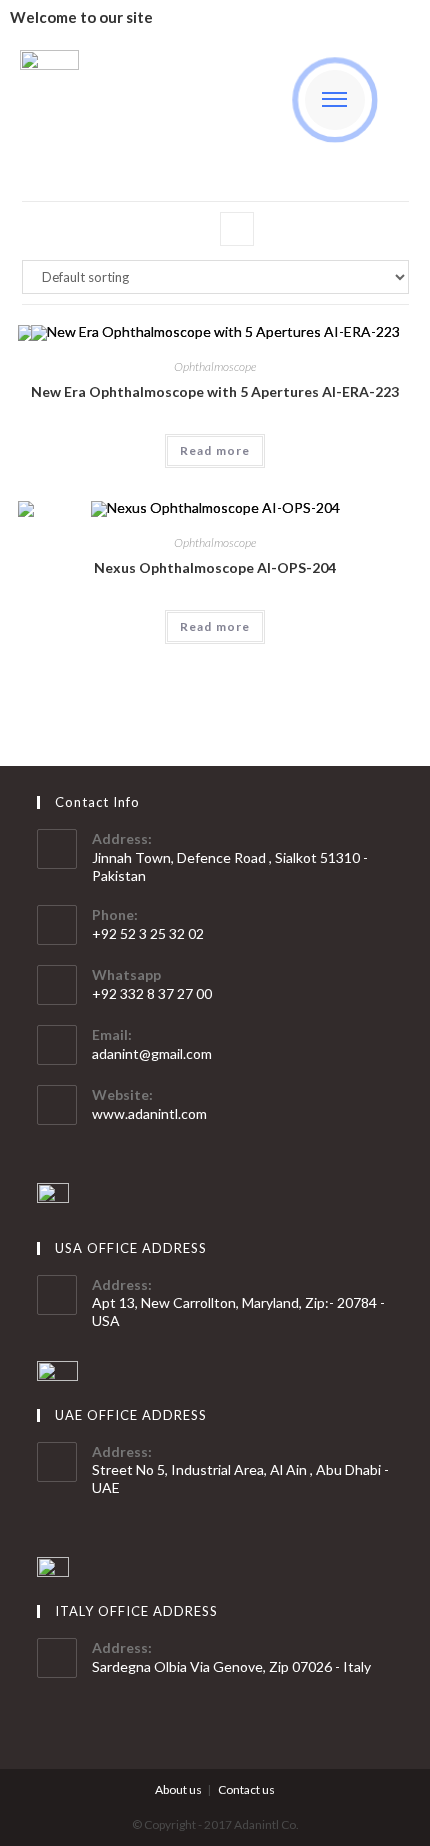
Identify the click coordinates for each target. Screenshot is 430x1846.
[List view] (237, 229)
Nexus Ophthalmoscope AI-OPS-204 (215, 567)
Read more (215, 450)
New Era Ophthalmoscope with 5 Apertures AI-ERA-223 (215, 391)
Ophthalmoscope (215, 366)
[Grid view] (193, 229)
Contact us (246, 1789)
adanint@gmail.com (152, 1053)
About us (178, 1789)
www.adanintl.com (149, 1113)
